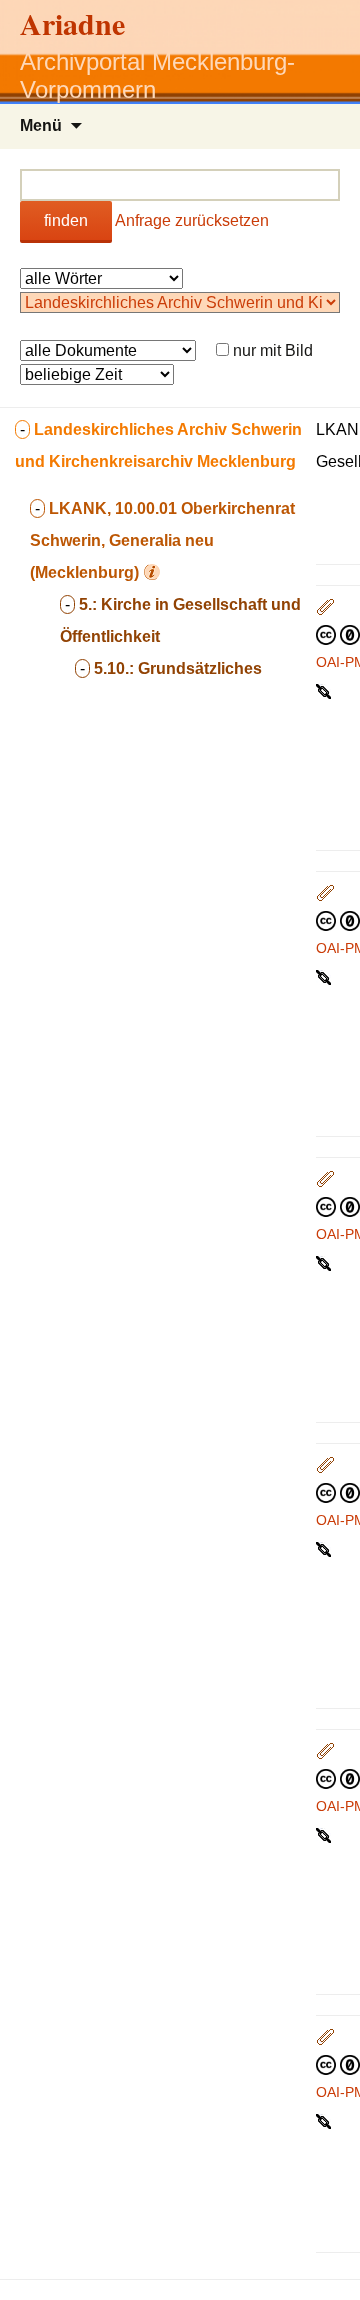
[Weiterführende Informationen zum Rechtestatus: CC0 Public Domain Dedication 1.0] (338, 634)
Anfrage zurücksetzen (192, 220)
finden (66, 220)
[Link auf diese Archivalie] (325, 690)
